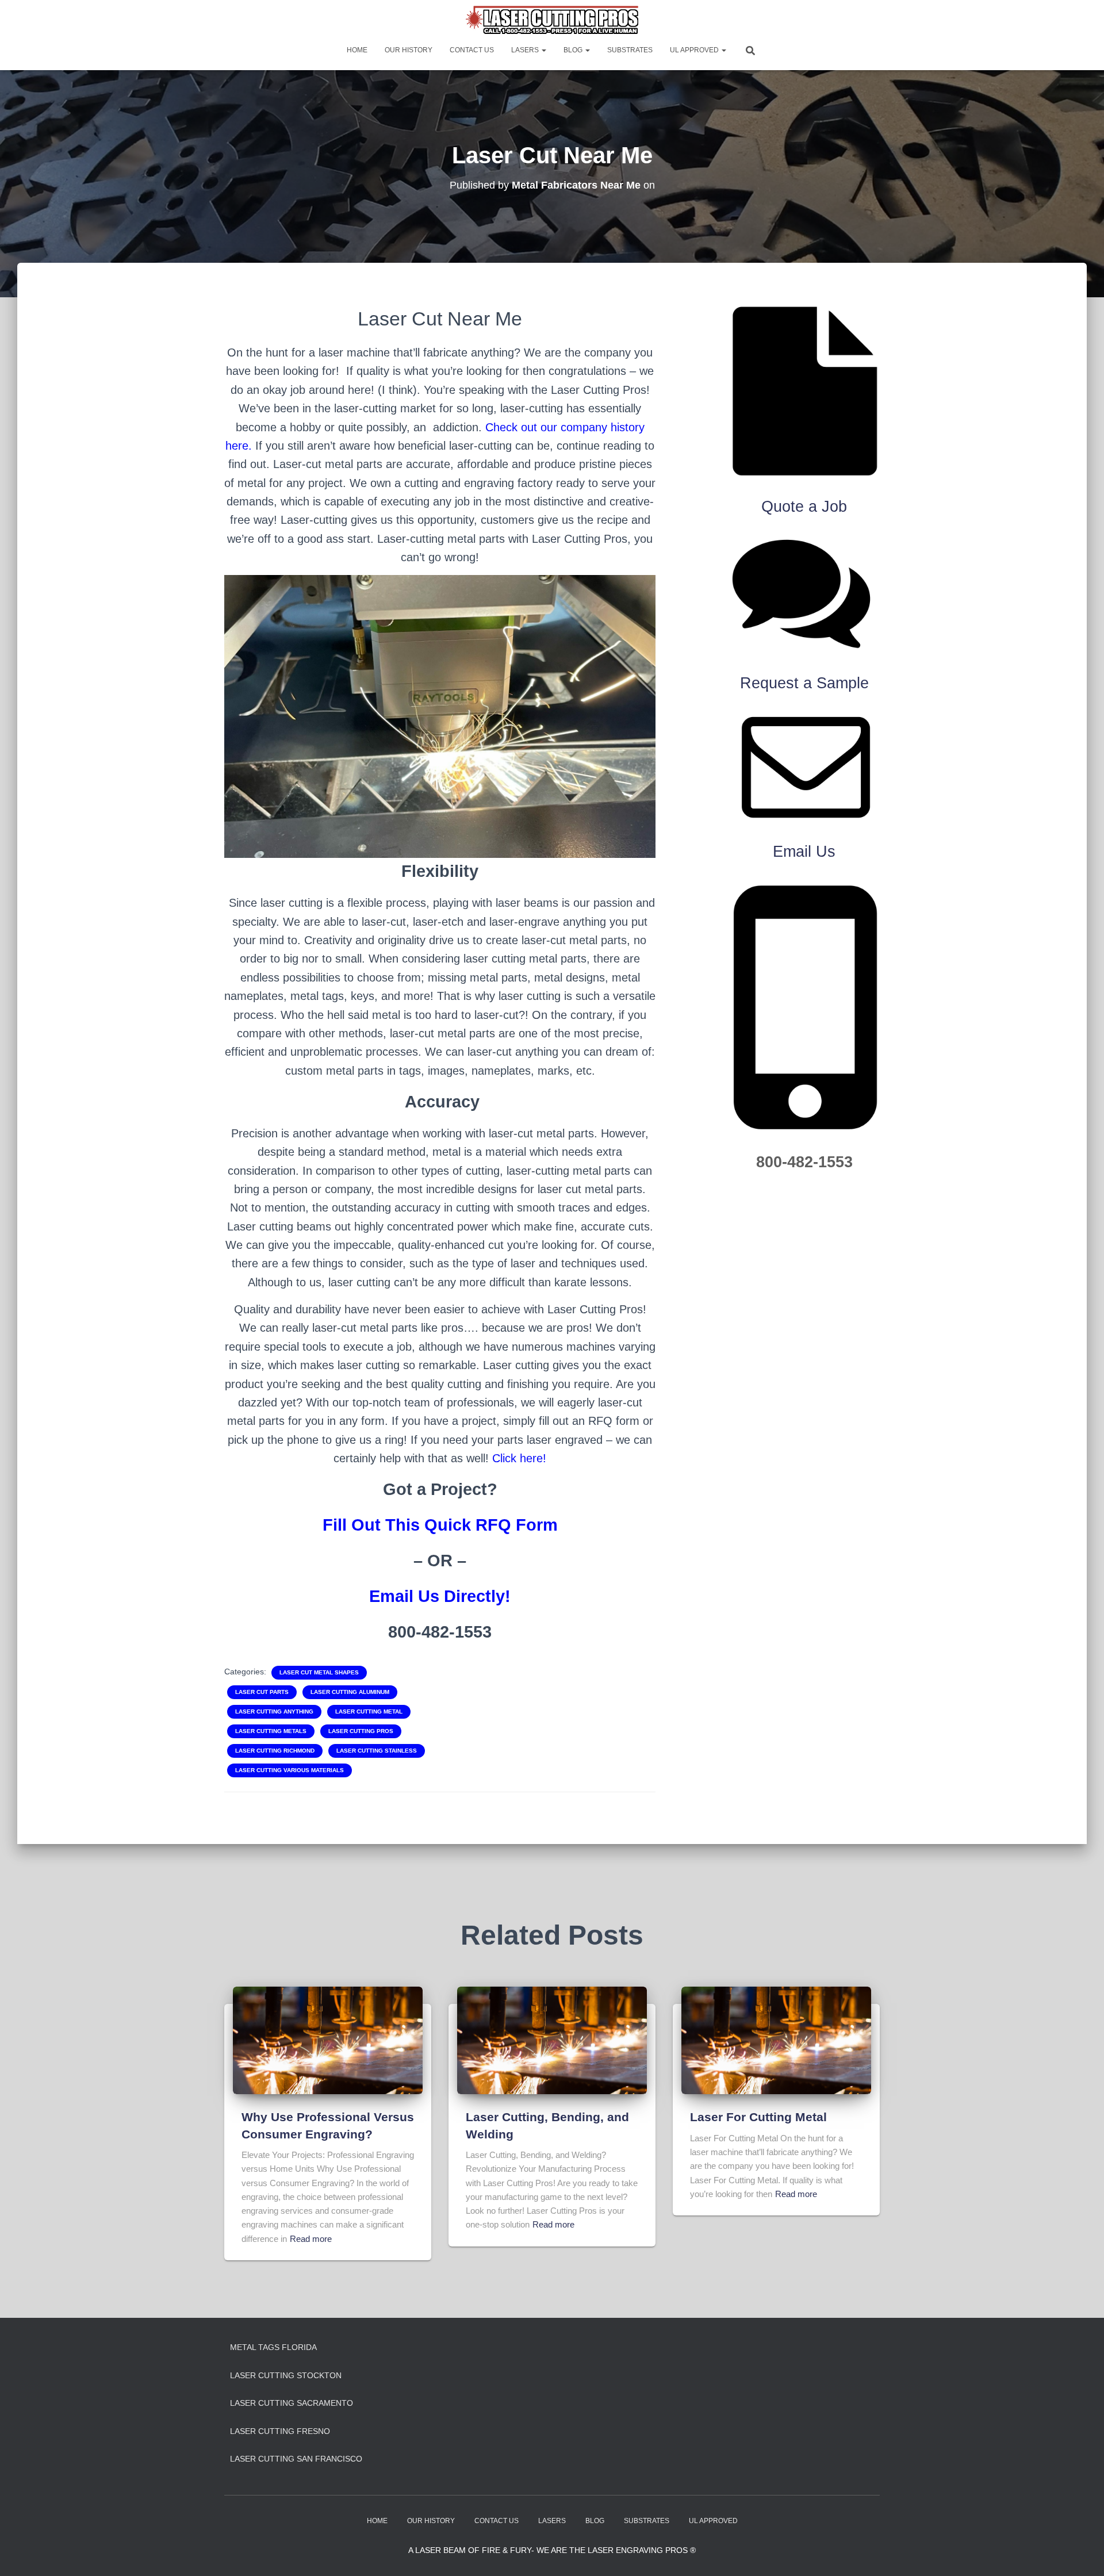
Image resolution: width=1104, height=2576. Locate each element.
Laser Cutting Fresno (280, 2431)
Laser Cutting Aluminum (350, 1692)
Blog (574, 50)
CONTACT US (472, 50)
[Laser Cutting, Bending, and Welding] (552, 2040)
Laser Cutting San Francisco (296, 2459)
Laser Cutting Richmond (275, 1751)
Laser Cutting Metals (271, 1731)
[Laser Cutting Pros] (552, 20)
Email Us (804, 852)
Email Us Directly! (440, 1596)
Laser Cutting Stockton (286, 2375)
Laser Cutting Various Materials (290, 1770)
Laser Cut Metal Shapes (319, 1672)
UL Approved (695, 50)
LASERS (526, 50)
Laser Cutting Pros (361, 1731)
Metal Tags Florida (273, 2347)
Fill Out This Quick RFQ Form (440, 1525)
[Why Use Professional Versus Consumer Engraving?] (328, 2040)
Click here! (519, 1458)
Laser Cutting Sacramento (292, 2403)
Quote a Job (804, 507)
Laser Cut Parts (262, 1692)
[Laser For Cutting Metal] (776, 2040)
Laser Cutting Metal (369, 1711)
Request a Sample (804, 683)
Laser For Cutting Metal (758, 2117)
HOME (357, 50)
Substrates (630, 50)
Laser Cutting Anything (274, 1711)
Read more (311, 2239)
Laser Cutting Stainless (377, 1751)
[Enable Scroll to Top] (1081, 2553)
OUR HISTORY (409, 50)
